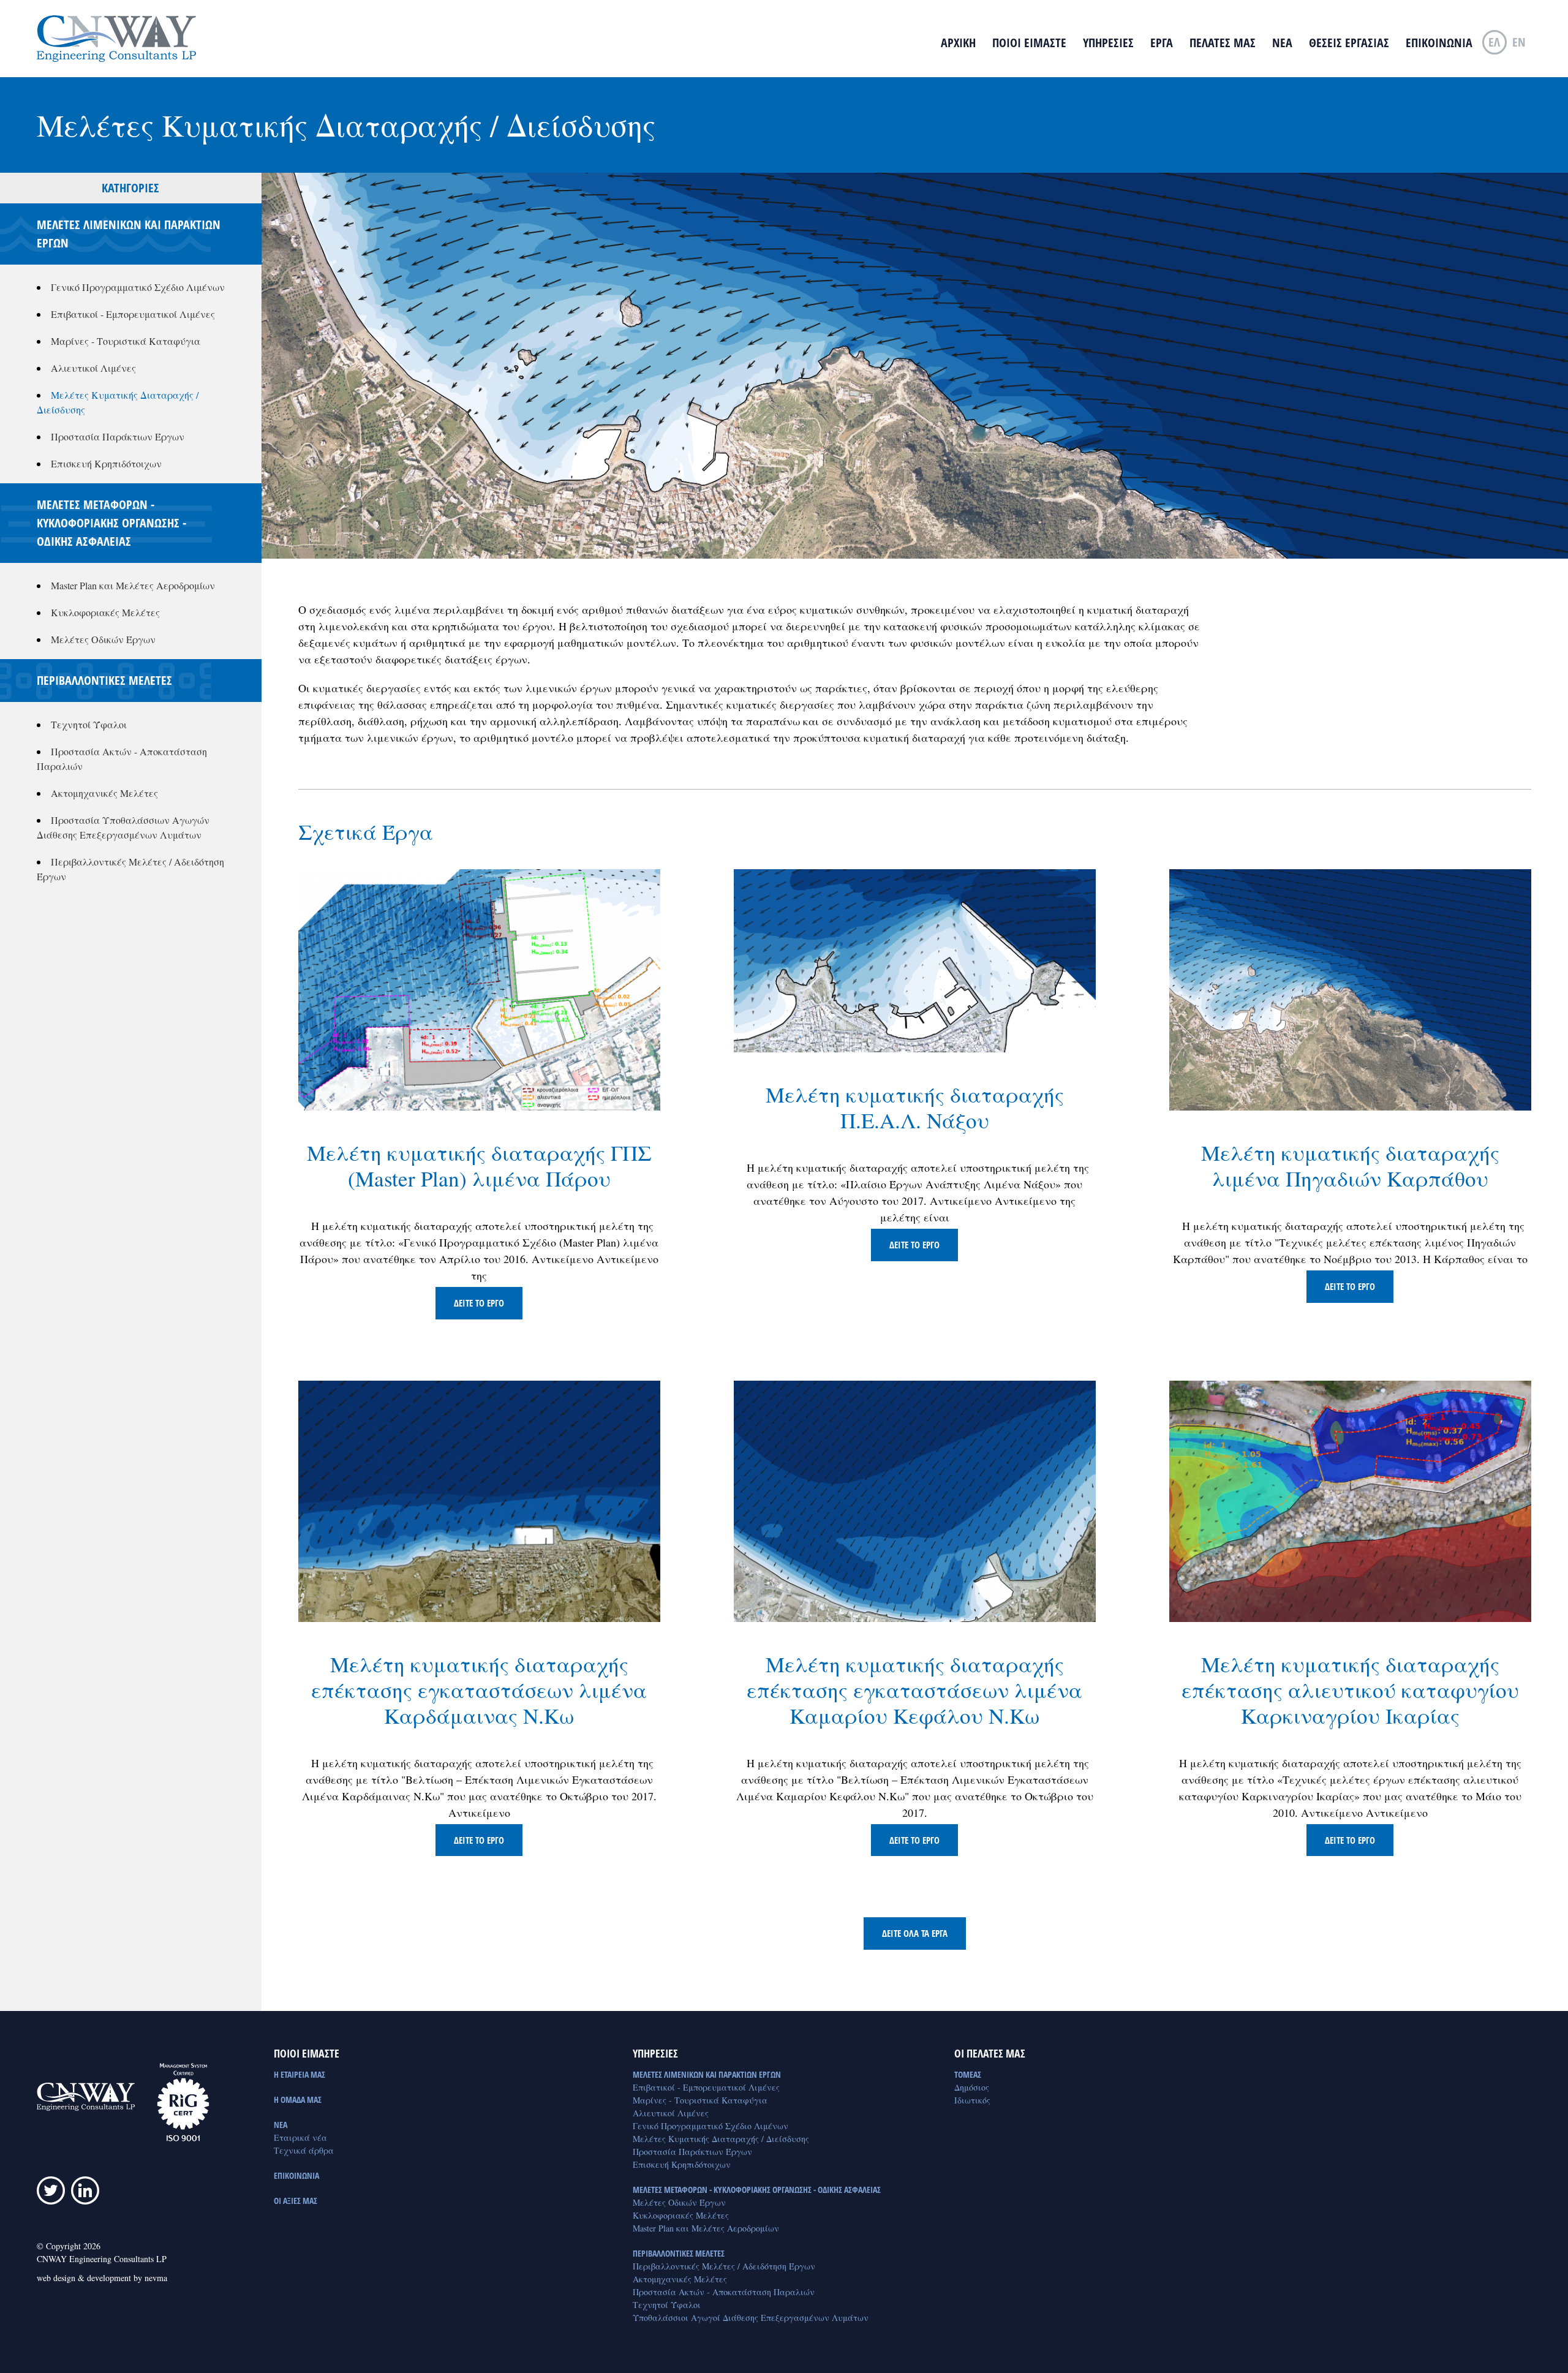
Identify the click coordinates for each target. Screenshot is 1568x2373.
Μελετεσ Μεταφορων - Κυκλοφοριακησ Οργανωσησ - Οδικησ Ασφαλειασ (757, 2190)
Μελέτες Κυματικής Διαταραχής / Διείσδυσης (721, 2139)
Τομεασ (968, 2074)
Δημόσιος (972, 2087)
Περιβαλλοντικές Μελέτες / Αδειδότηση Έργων (724, 2266)
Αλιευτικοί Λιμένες (93, 368)
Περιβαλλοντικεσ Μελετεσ (679, 2253)
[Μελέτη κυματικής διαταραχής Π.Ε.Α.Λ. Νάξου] (915, 960)
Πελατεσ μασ (1223, 43)
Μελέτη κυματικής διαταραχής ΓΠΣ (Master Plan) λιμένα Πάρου (479, 1165)
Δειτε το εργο (479, 1303)
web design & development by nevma (102, 2278)
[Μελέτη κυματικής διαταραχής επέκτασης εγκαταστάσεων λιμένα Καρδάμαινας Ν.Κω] (479, 1500)
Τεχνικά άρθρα (304, 2150)
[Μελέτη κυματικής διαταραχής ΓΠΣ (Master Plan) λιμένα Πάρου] (479, 989)
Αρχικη (958, 43)
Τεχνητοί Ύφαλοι (89, 724)
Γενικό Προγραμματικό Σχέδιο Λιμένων (138, 287)
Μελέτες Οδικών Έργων (103, 639)
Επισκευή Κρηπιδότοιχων (106, 463)
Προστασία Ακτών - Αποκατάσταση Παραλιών (724, 2292)
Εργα (1162, 43)
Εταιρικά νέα (300, 2137)
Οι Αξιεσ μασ (296, 2201)
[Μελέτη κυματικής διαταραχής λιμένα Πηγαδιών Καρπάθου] (1350, 989)
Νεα (1282, 43)
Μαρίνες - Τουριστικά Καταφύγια (126, 341)
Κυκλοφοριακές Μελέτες (105, 612)
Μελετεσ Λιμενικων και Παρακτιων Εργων (707, 2074)
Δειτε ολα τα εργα (915, 1933)
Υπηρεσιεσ (1108, 43)
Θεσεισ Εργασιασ (1349, 43)
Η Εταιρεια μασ (300, 2074)
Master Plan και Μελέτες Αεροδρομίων (133, 585)
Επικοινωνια (1439, 43)
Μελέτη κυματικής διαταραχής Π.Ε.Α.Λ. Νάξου (915, 1107)
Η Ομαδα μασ (298, 2099)
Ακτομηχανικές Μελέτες (104, 793)
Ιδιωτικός (972, 2100)
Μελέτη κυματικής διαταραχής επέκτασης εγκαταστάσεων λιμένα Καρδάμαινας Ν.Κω (479, 1690)
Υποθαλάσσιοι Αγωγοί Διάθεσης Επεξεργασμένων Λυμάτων (751, 2318)
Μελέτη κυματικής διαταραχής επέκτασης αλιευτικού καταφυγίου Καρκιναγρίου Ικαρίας (1350, 1690)
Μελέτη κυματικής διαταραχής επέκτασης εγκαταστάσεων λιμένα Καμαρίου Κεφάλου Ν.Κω (914, 1690)
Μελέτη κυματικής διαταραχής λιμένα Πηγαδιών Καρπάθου (1350, 1165)
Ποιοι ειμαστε (1029, 43)
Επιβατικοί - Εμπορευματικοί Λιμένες (133, 314)
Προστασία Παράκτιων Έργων (118, 436)
